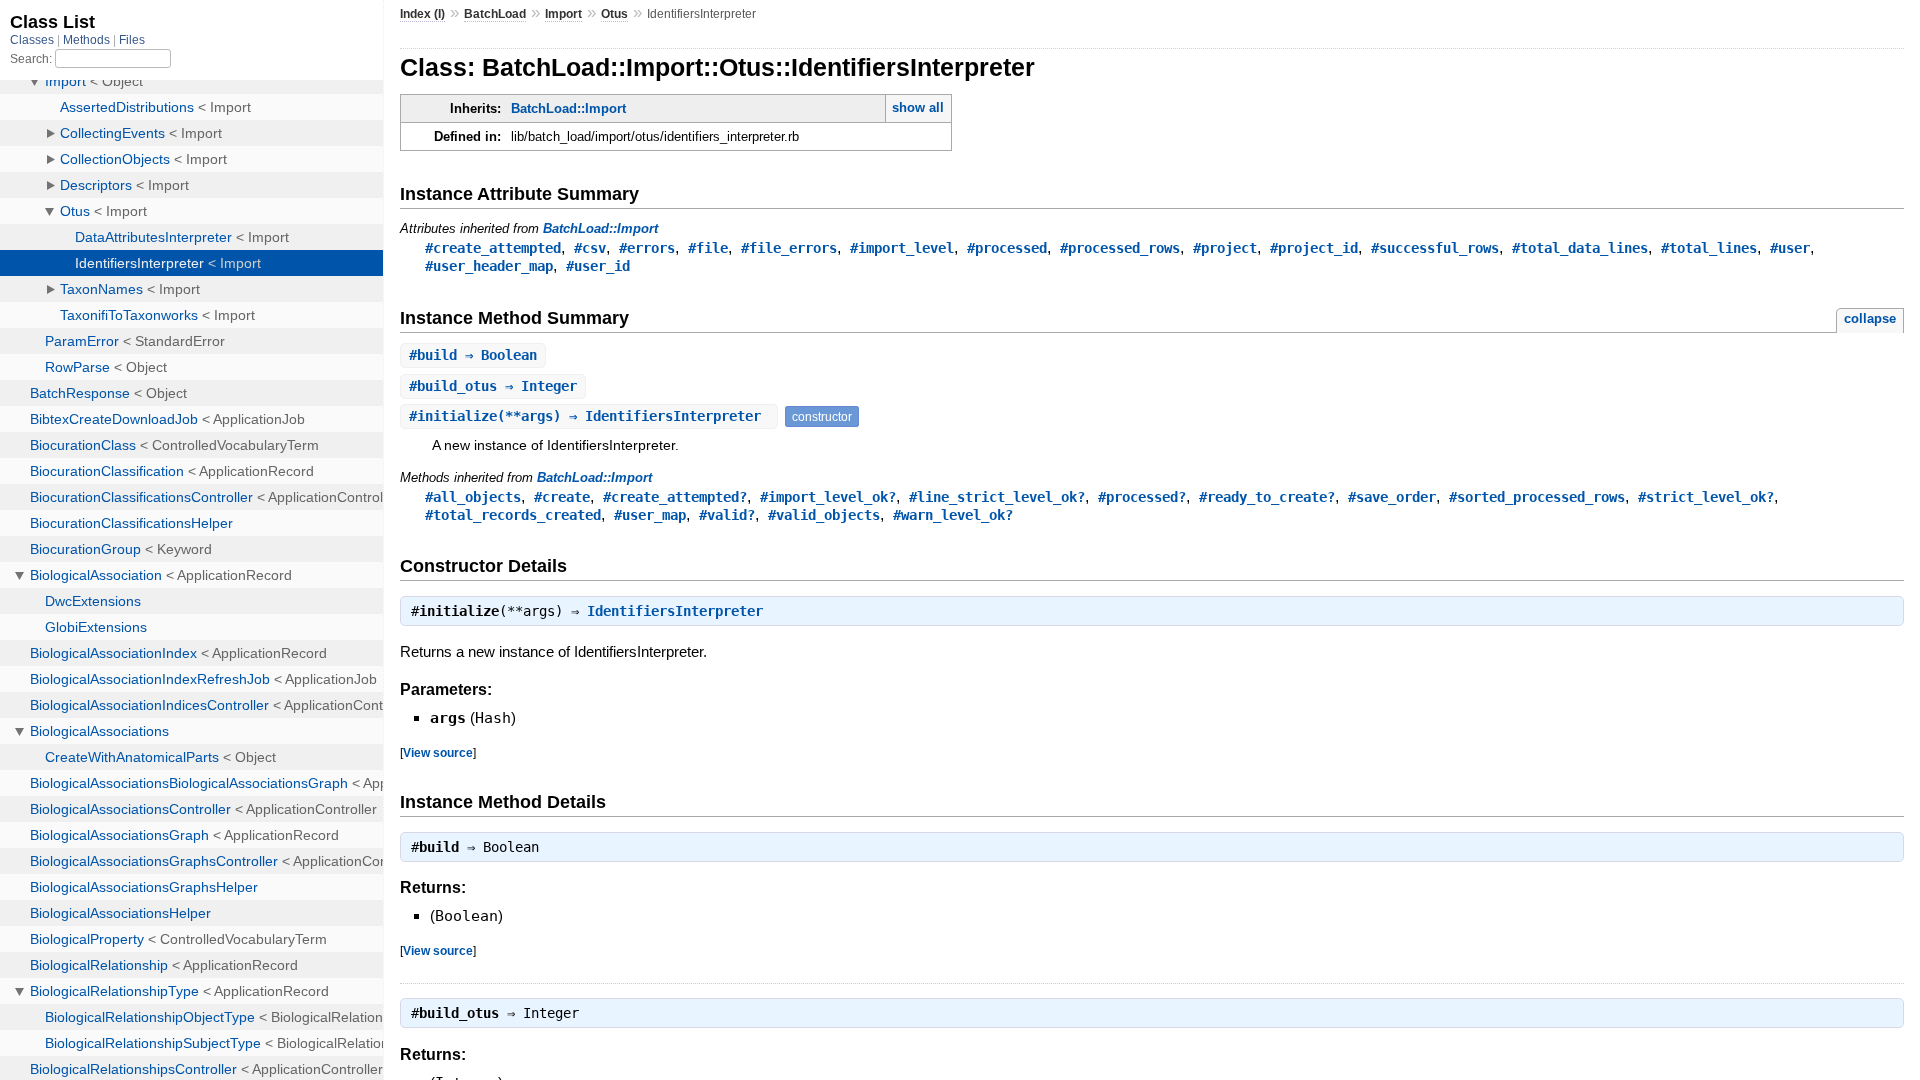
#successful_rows (1435, 248)
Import (563, 14)
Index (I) (422, 14)
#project (1225, 248)
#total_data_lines (1580, 248)
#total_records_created (513, 515)
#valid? (727, 515)
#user (1790, 248)
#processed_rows (1120, 248)
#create (562, 497)
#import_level (902, 248)
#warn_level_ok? (953, 515)
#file (708, 248)
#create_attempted (493, 248)
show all (918, 107)
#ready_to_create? (1267, 497)
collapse (1870, 318)
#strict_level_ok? (1706, 497)
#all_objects (473, 497)
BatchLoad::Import (568, 108)
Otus (614, 14)
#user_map (650, 515)
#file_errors (789, 248)
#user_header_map (489, 266)
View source (438, 752)
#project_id (1314, 248)
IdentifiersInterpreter (675, 611)
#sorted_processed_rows (1537, 497)
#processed (1007, 248)
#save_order (1392, 497)
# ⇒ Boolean (473, 355)
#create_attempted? (675, 497)
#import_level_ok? (828, 497)
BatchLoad (495, 14)
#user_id (598, 266)
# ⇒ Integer (493, 386)
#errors (647, 248)
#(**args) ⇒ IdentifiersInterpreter (589, 416)
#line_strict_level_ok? (997, 497)
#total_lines (1709, 248)
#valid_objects (824, 515)
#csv (590, 248)
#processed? (1142, 497)
